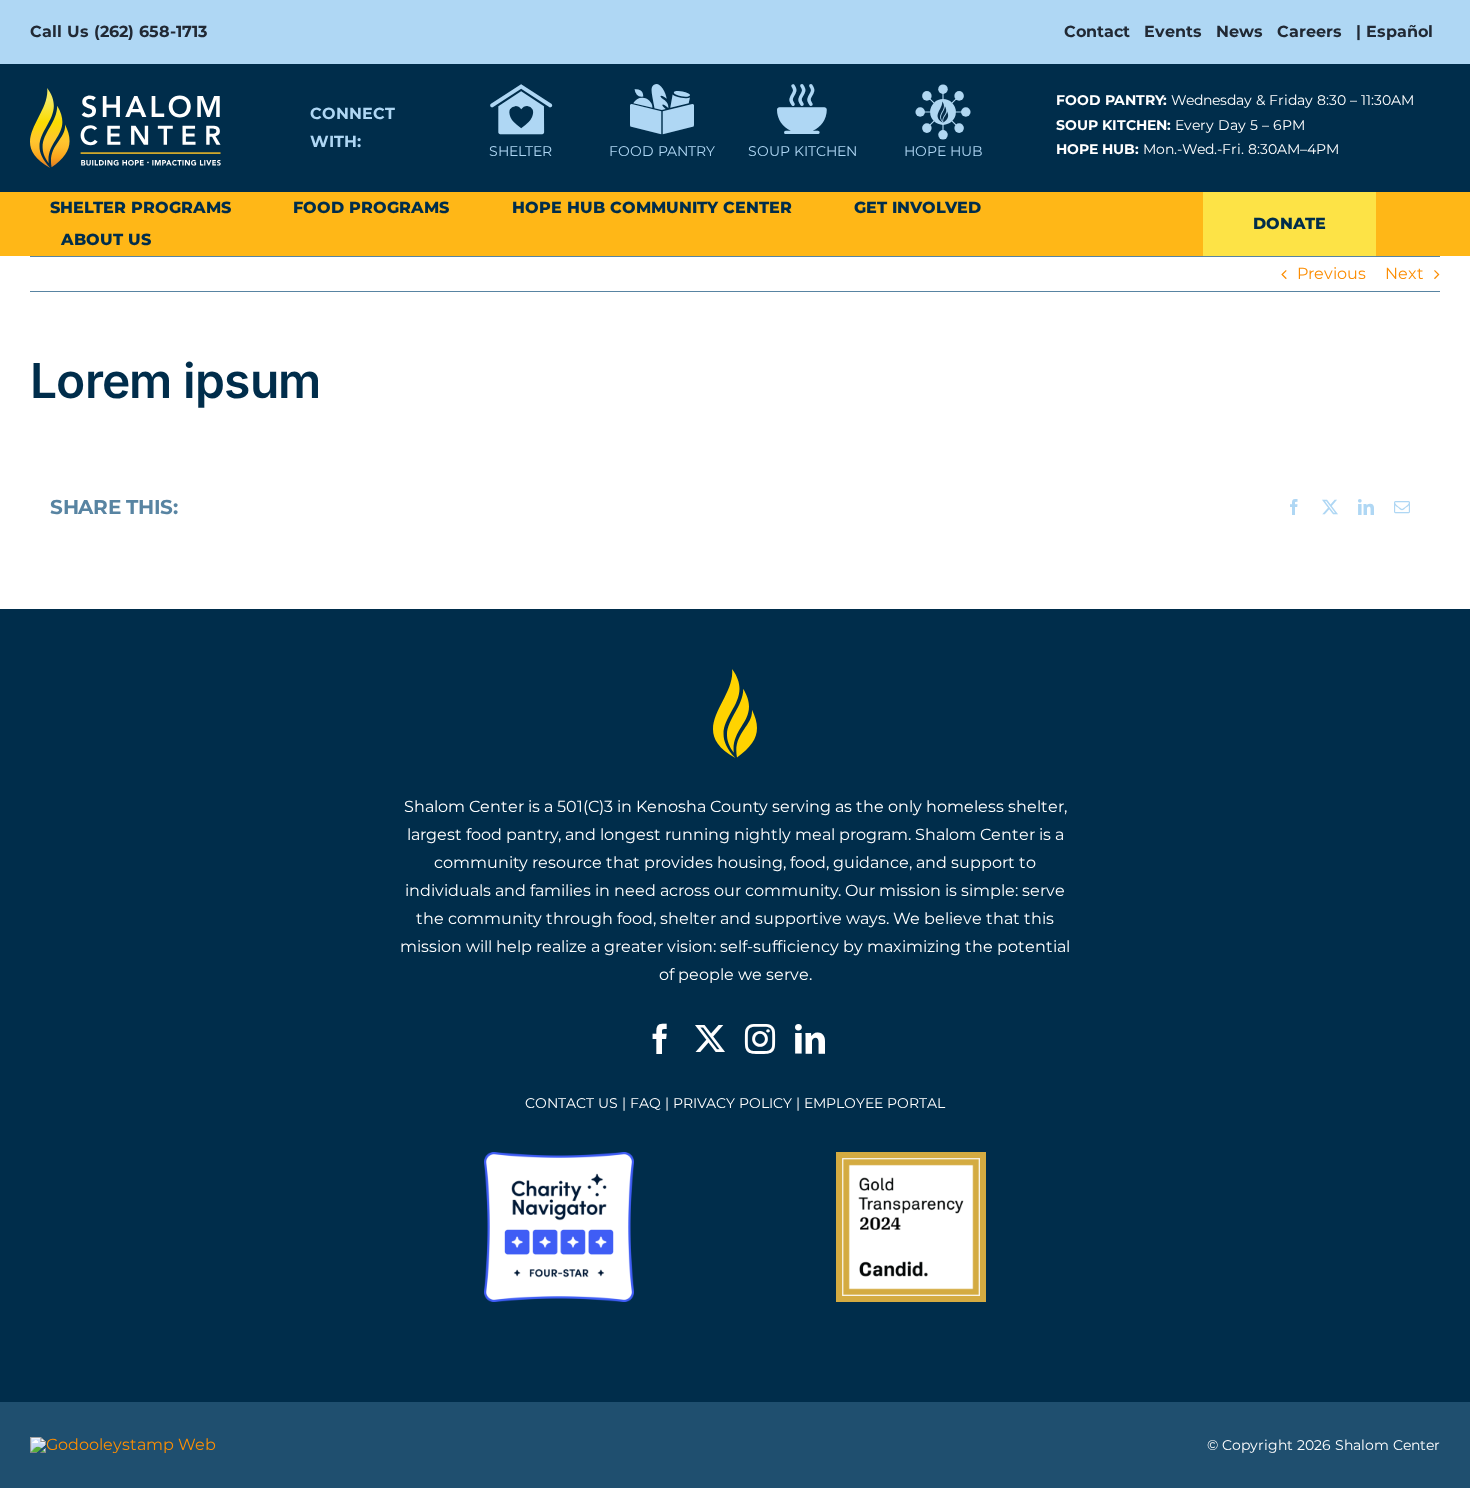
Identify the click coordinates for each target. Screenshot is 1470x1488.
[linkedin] (810, 1039)
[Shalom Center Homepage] (125, 95)
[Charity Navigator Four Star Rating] (559, 1159)
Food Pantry (662, 151)
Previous (1331, 273)
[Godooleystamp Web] (123, 1444)
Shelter (520, 151)
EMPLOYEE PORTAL (874, 1103)
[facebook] (660, 1039)
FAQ (645, 1103)
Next (1404, 273)
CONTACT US (571, 1103)
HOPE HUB (943, 151)
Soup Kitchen (802, 151)
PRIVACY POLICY (732, 1103)
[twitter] (710, 1039)
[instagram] (760, 1039)
